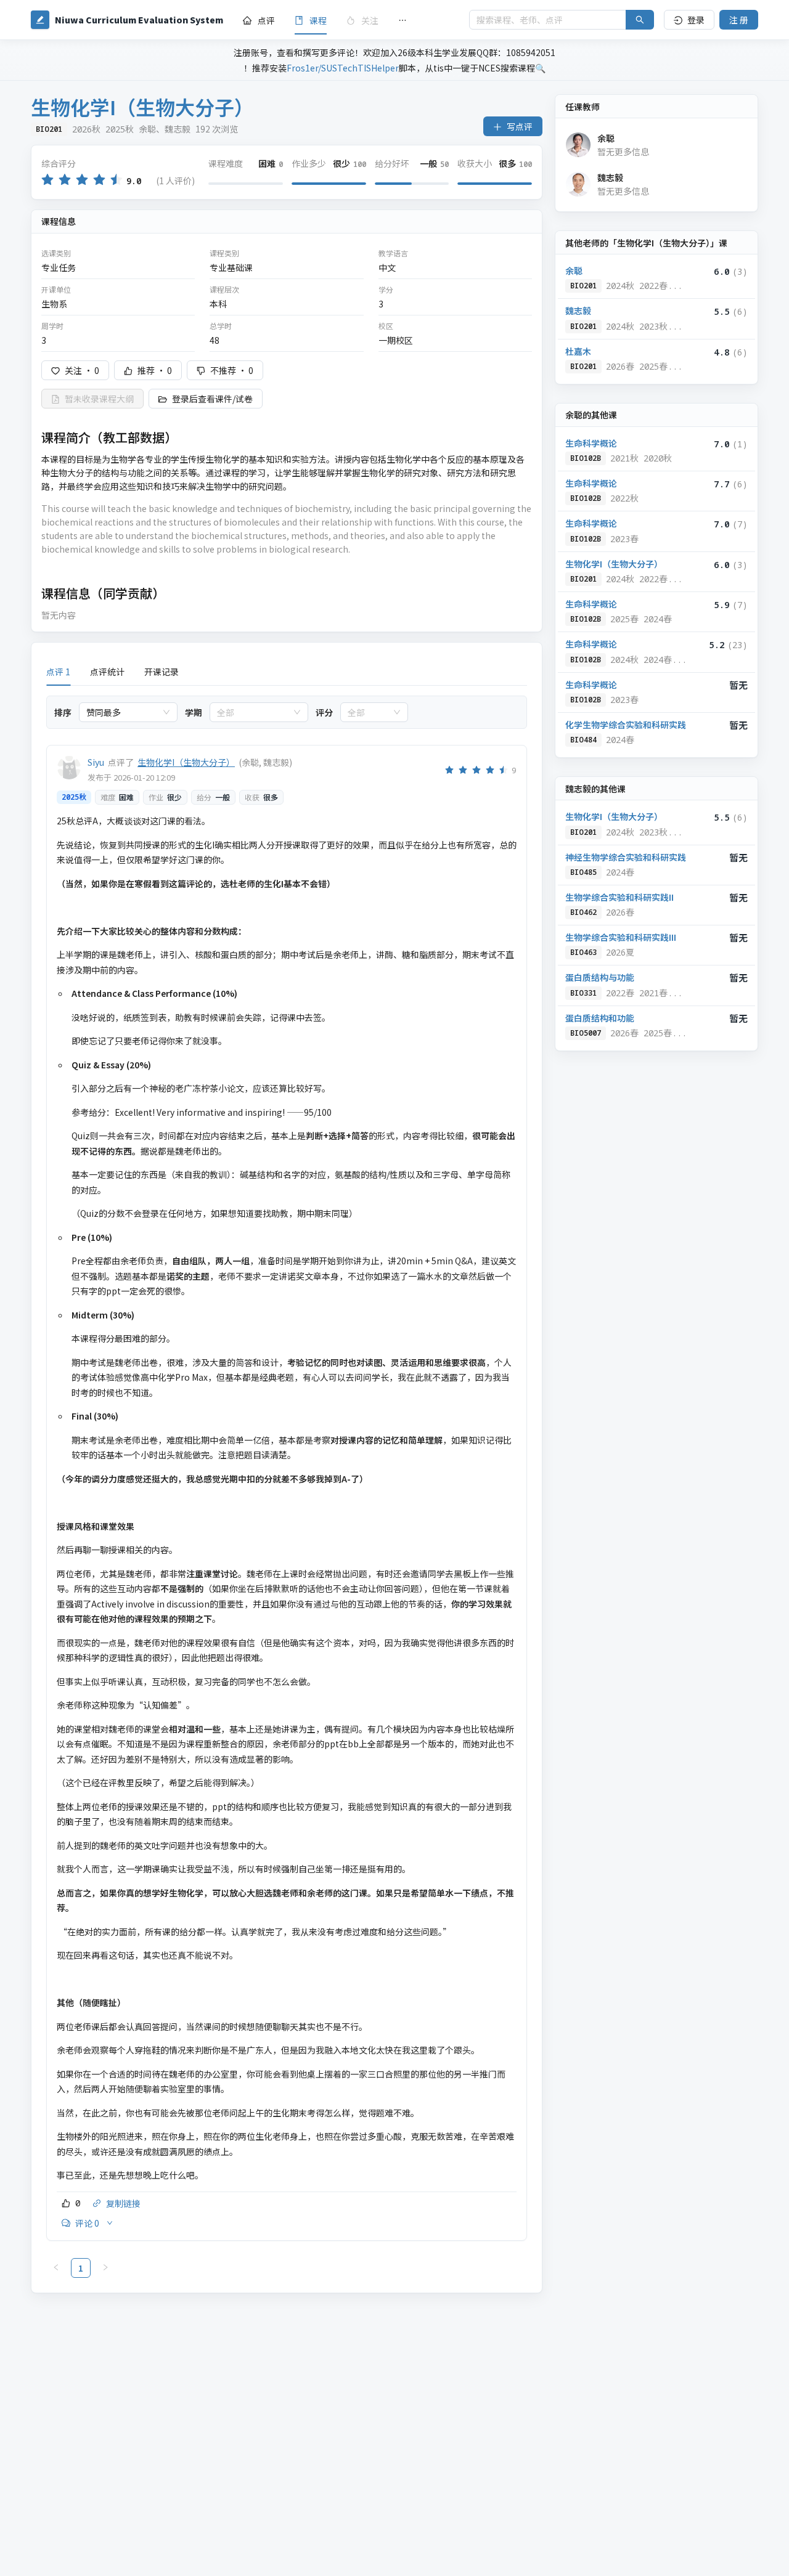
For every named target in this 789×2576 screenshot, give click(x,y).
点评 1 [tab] (58, 672)
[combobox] (123, 712)
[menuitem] (259, 20)
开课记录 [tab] (161, 672)
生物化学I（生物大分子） (186, 762)
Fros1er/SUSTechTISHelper (343, 68)
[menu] (346, 20)
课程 (318, 20)
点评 (266, 20)
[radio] (47, 180)
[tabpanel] (287, 1487)
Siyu (96, 762)
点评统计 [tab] (107, 672)
